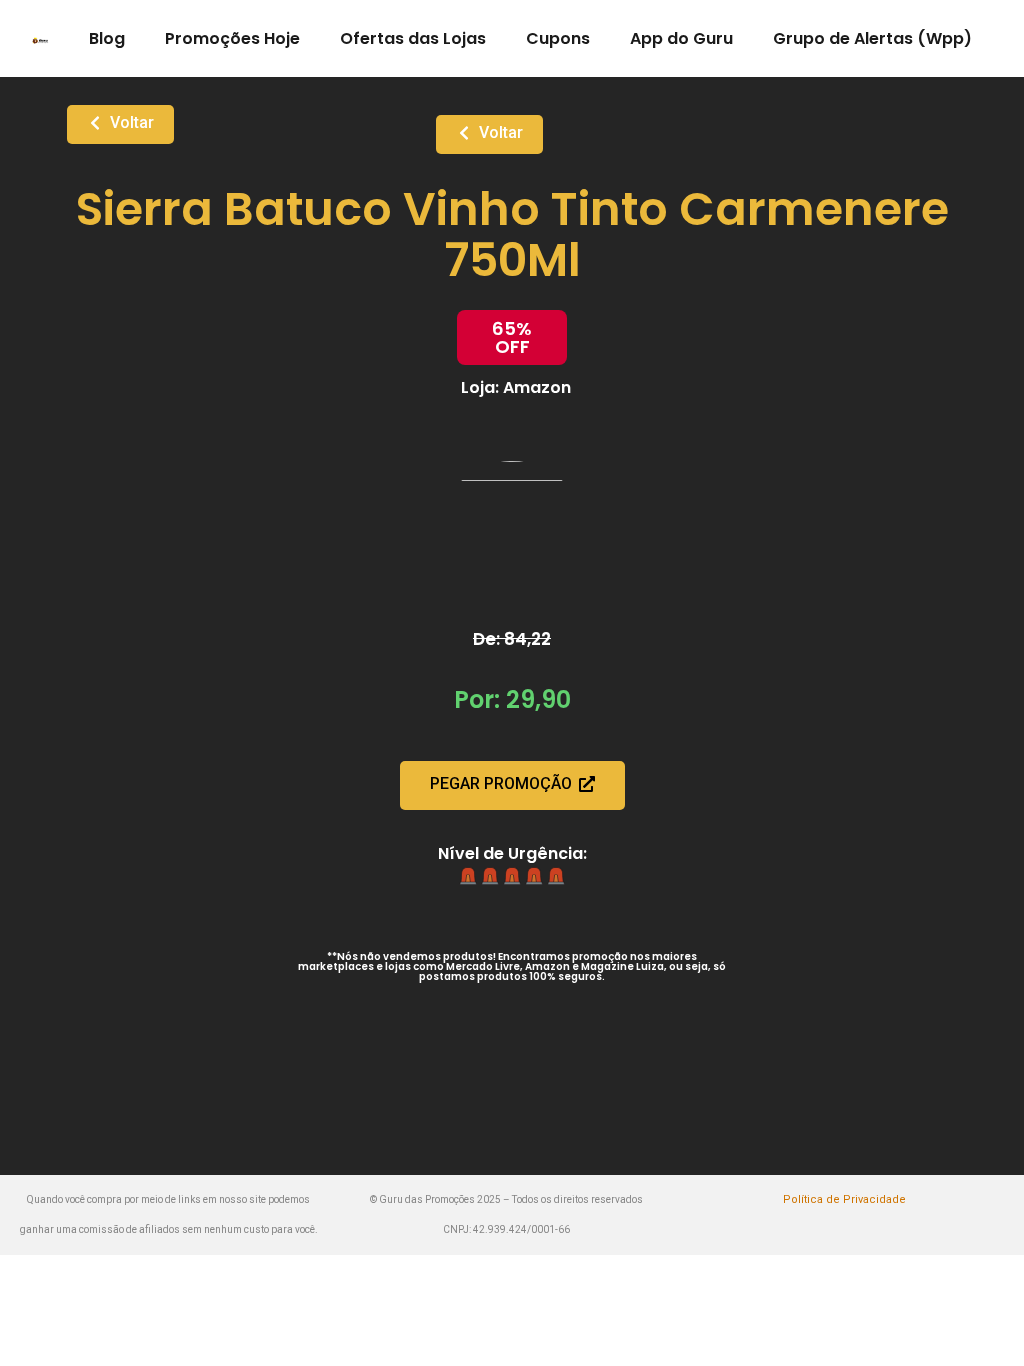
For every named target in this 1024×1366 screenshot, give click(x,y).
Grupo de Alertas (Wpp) (872, 38)
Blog (107, 38)
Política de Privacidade (844, 1199)
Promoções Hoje (232, 38)
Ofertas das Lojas (413, 38)
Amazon (537, 387)
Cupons (558, 38)
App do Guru (681, 38)
